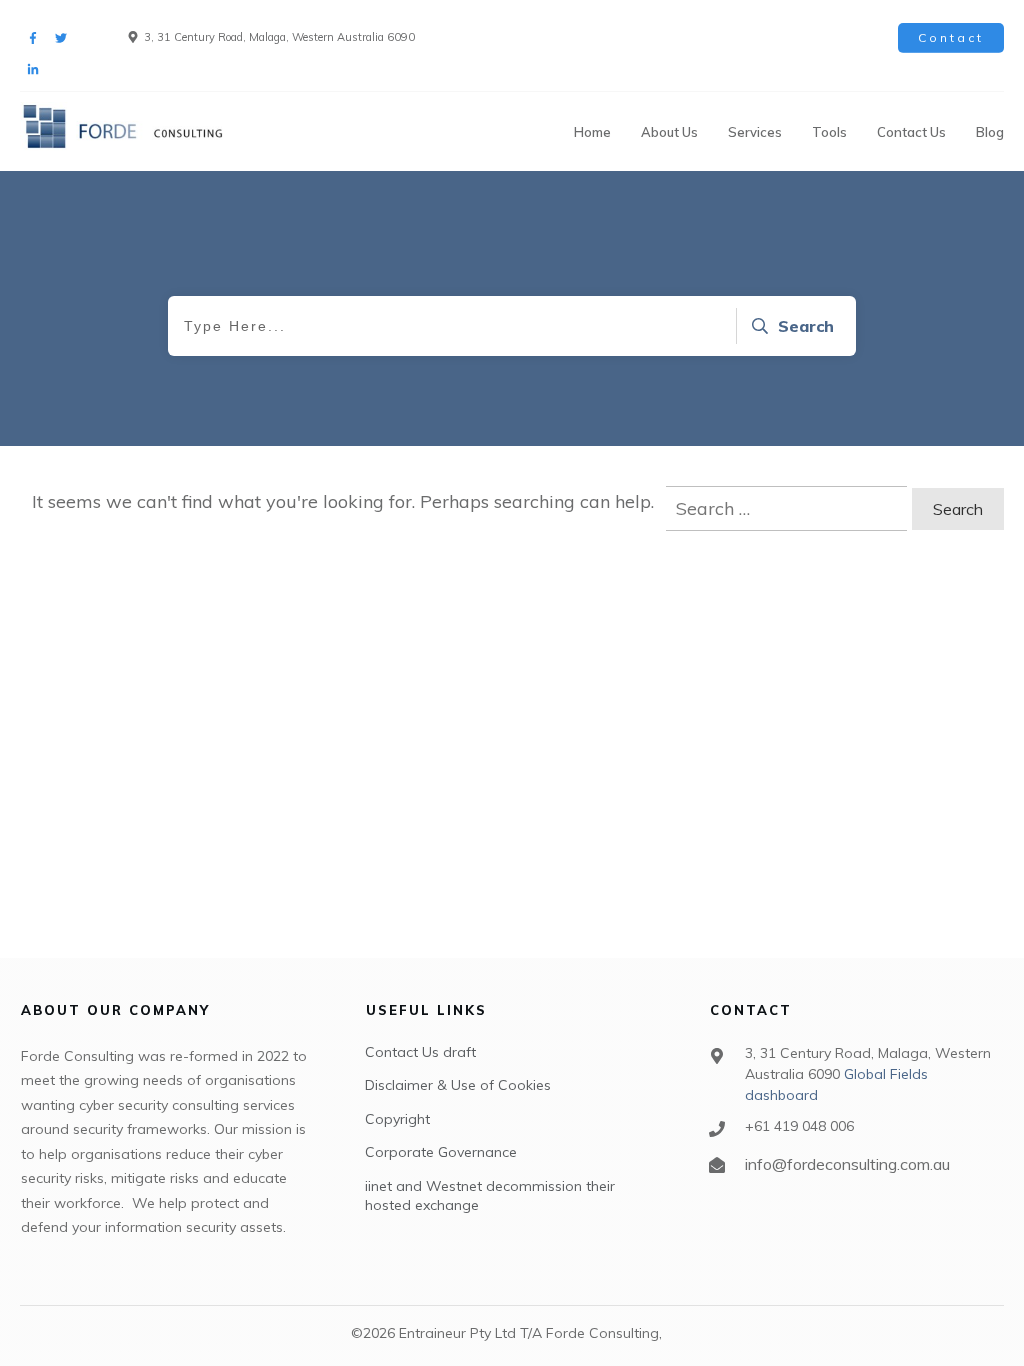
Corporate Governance (441, 1152)
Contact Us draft (420, 1052)
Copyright (397, 1119)
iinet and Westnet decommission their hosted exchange (490, 1196)
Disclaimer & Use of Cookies (458, 1085)
